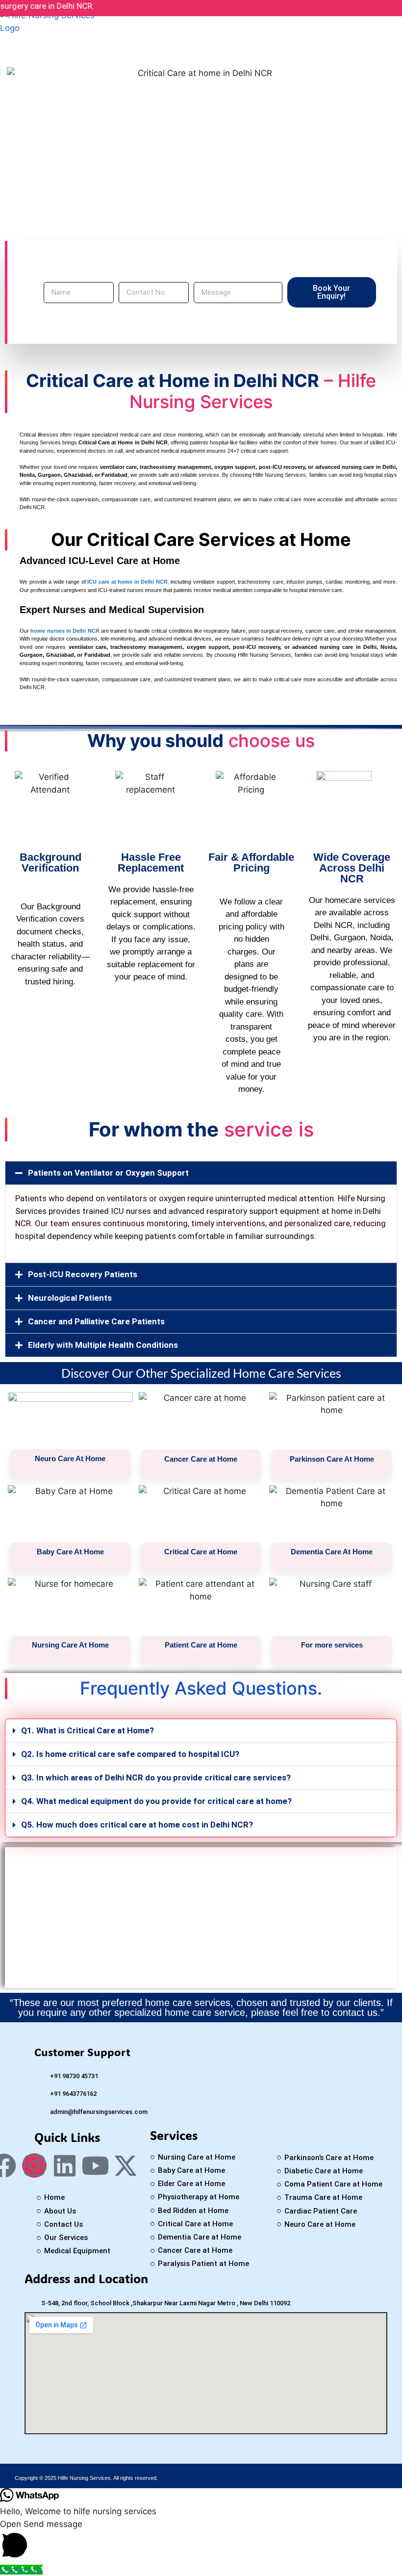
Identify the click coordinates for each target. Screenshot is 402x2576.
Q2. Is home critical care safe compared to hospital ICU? (130, 1754)
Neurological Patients (70, 1298)
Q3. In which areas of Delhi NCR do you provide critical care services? (156, 1777)
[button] (201, 1173)
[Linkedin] (65, 2165)
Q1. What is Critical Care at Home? (88, 1730)
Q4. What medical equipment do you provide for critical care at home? (156, 1801)
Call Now (201, 1928)
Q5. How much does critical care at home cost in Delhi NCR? (137, 1825)
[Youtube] (95, 2165)
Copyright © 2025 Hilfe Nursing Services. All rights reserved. (86, 2478)
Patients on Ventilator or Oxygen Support (108, 1173)
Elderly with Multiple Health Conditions (103, 1345)
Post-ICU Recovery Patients (83, 1274)
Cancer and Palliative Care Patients (96, 1321)
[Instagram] (34, 2165)
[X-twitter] (126, 2165)
